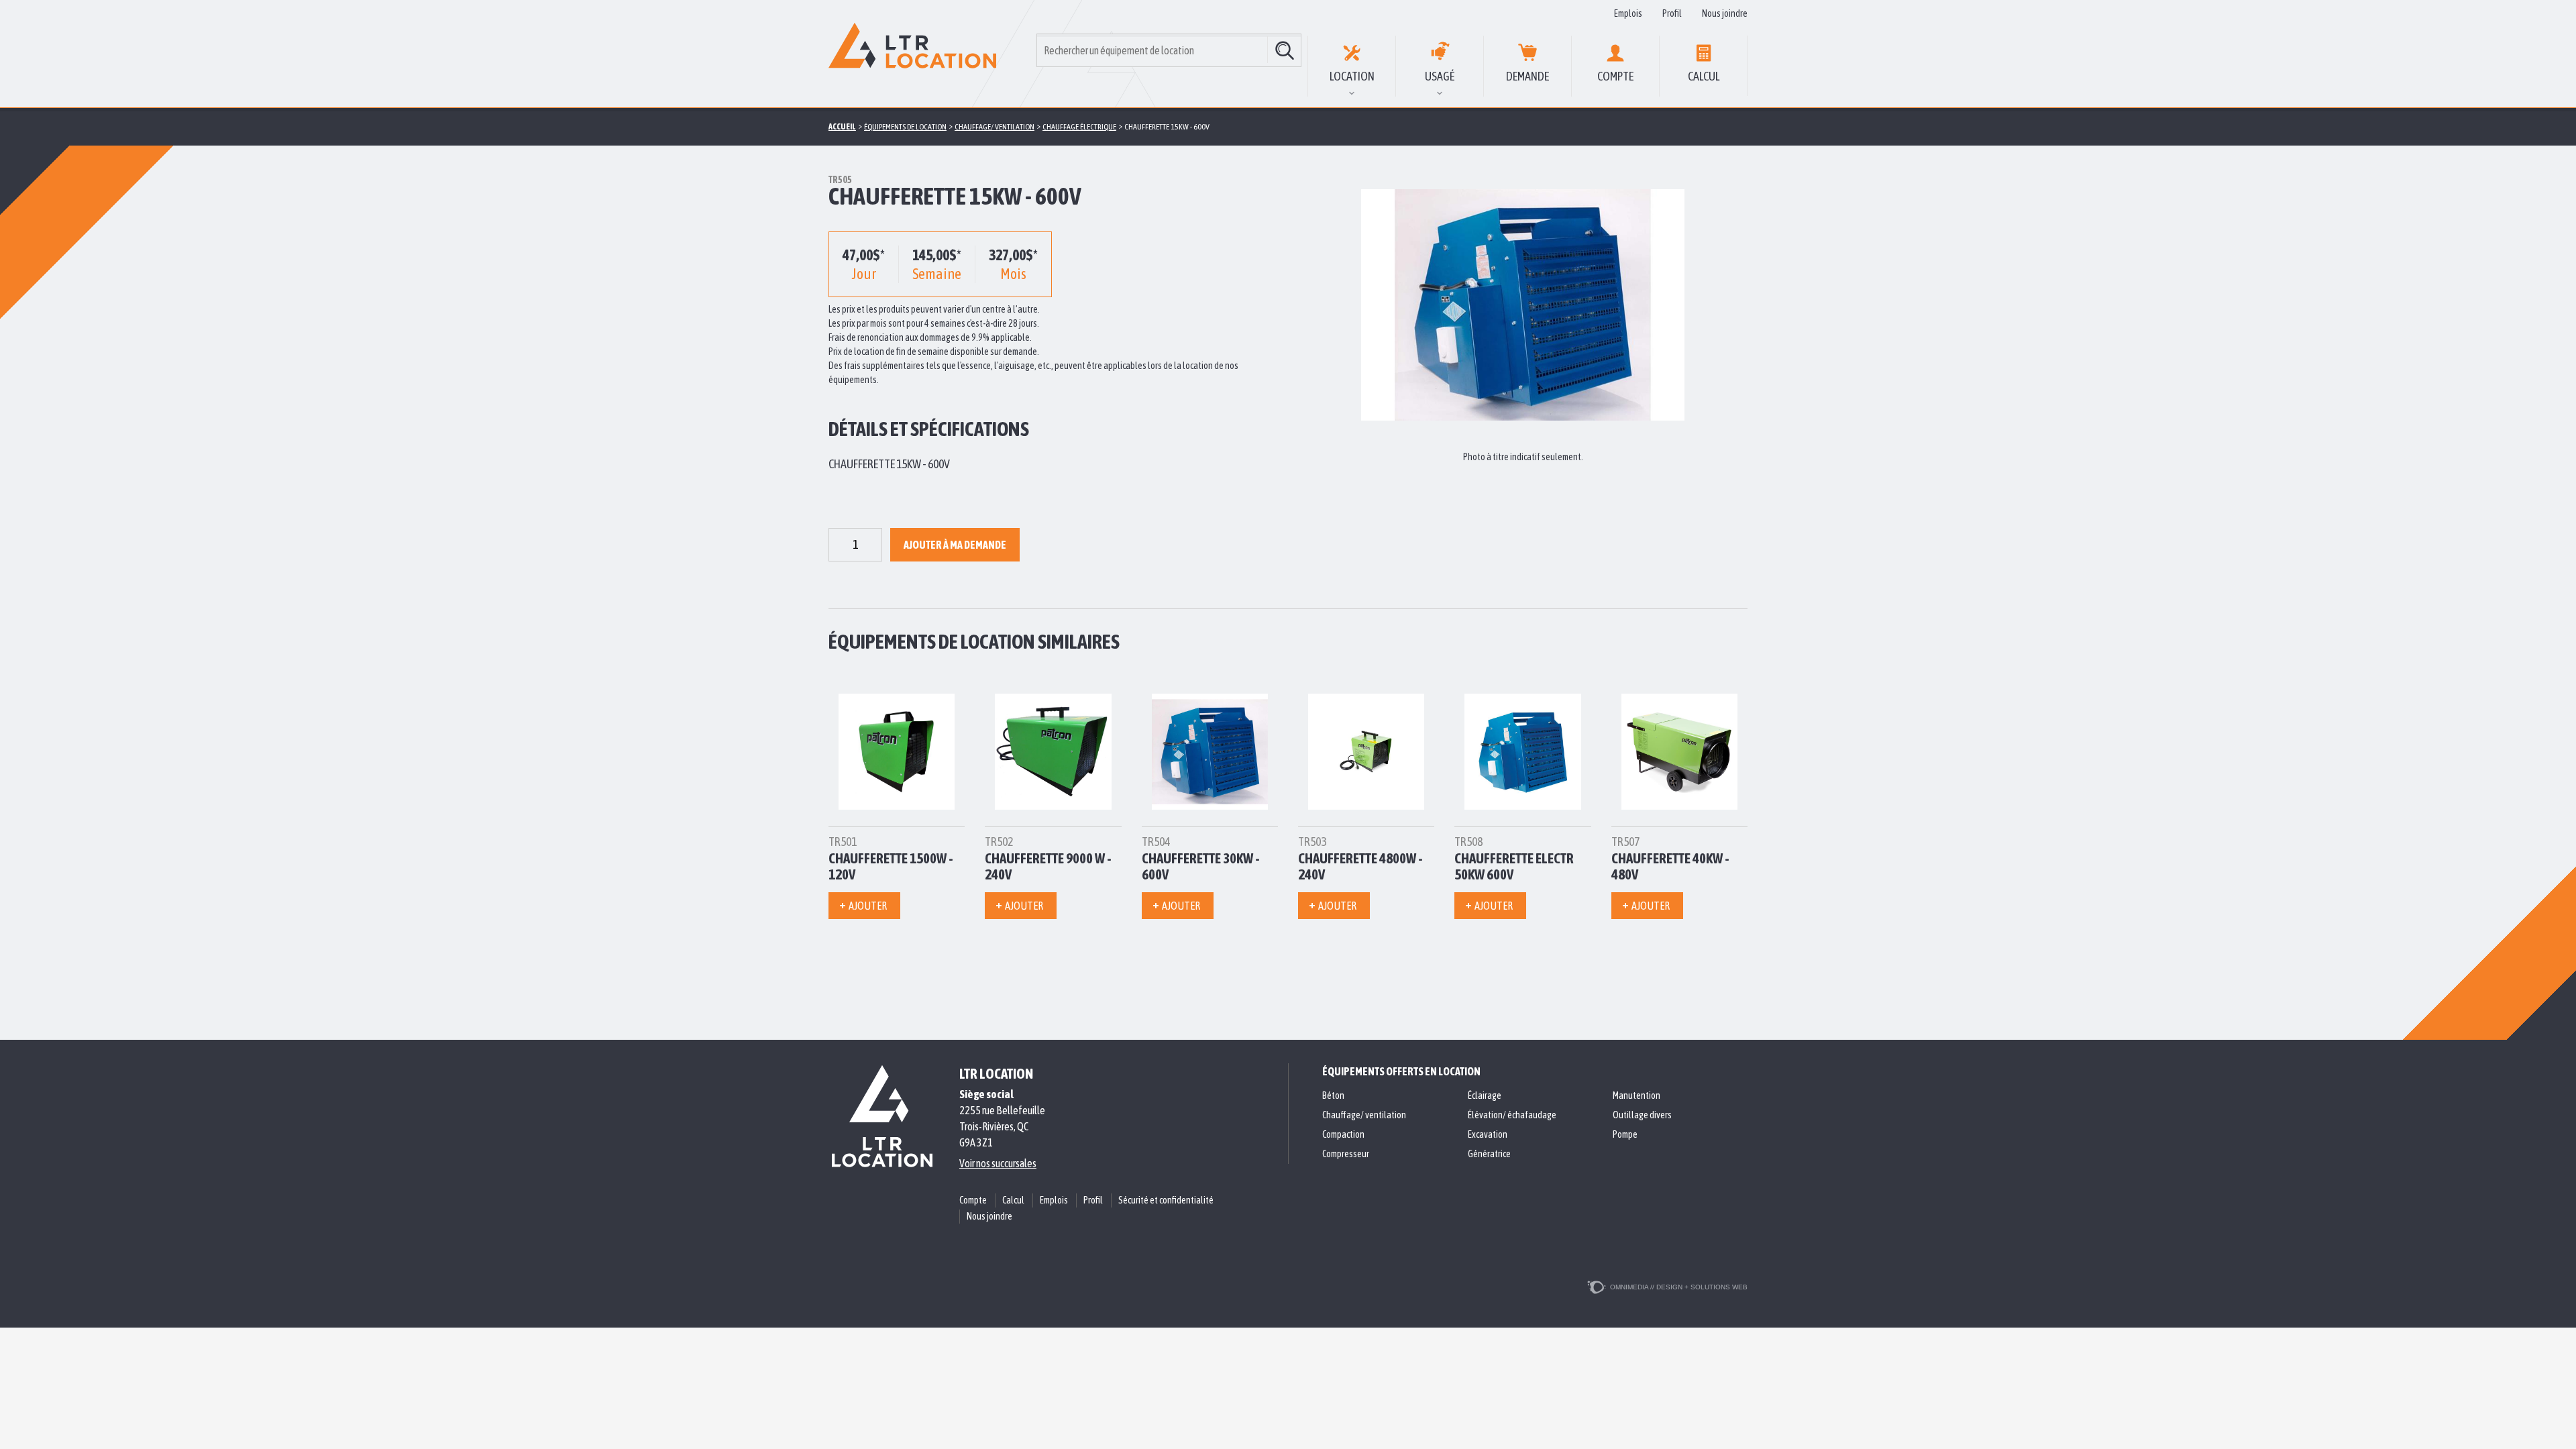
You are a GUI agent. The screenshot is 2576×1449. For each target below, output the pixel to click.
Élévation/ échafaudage (1512, 1115)
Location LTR (912, 54)
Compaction (1343, 1134)
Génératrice (1489, 1154)
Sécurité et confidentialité (1166, 1200)
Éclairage (1485, 1095)
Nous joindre (1725, 13)
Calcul (1704, 76)
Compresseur (1346, 1154)
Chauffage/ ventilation (1364, 1115)
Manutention (1636, 1095)
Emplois (1628, 13)
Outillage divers (1642, 1115)
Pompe (1625, 1134)
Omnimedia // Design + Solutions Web (1679, 1287)
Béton (1333, 1095)
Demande (1527, 76)
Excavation (1488, 1134)
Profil (1672, 13)
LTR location (996, 1073)
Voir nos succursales (998, 1163)
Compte (1615, 76)
